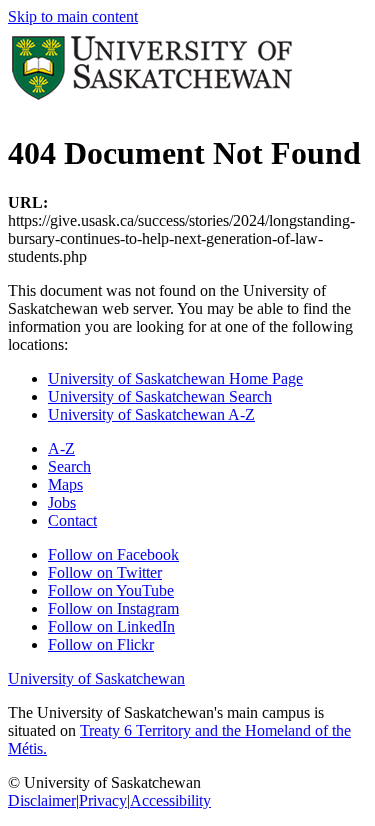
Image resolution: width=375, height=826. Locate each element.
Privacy (103, 800)
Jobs (62, 502)
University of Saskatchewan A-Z (151, 414)
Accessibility (170, 800)
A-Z (61, 448)
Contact (72, 520)
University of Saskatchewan (96, 678)
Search (69, 466)
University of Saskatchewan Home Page (175, 378)
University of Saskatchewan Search (160, 396)
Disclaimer (42, 800)
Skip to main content (73, 16)
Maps (65, 484)
